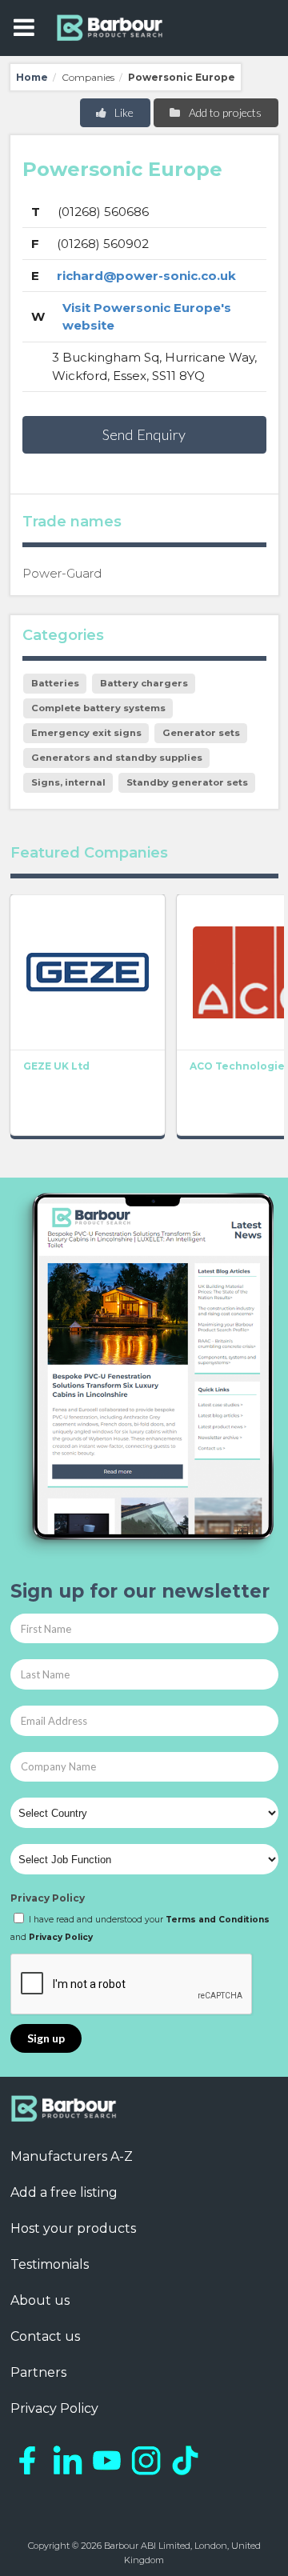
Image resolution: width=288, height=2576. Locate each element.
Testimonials (50, 2264)
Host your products (73, 2228)
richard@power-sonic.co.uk (146, 276)
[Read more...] (88, 972)
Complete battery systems (98, 708)
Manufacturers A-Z (72, 2156)
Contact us (45, 2336)
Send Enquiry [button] (144, 434)
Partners (38, 2372)
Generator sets (201, 733)
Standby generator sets (187, 782)
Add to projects (224, 112)
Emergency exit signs (86, 733)
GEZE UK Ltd (56, 1066)
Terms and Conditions (218, 1920)
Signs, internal (68, 782)
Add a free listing (64, 2192)
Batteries (55, 683)
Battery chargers (144, 683)
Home (32, 77)
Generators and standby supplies (117, 758)
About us (40, 2300)
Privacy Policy (48, 1898)
